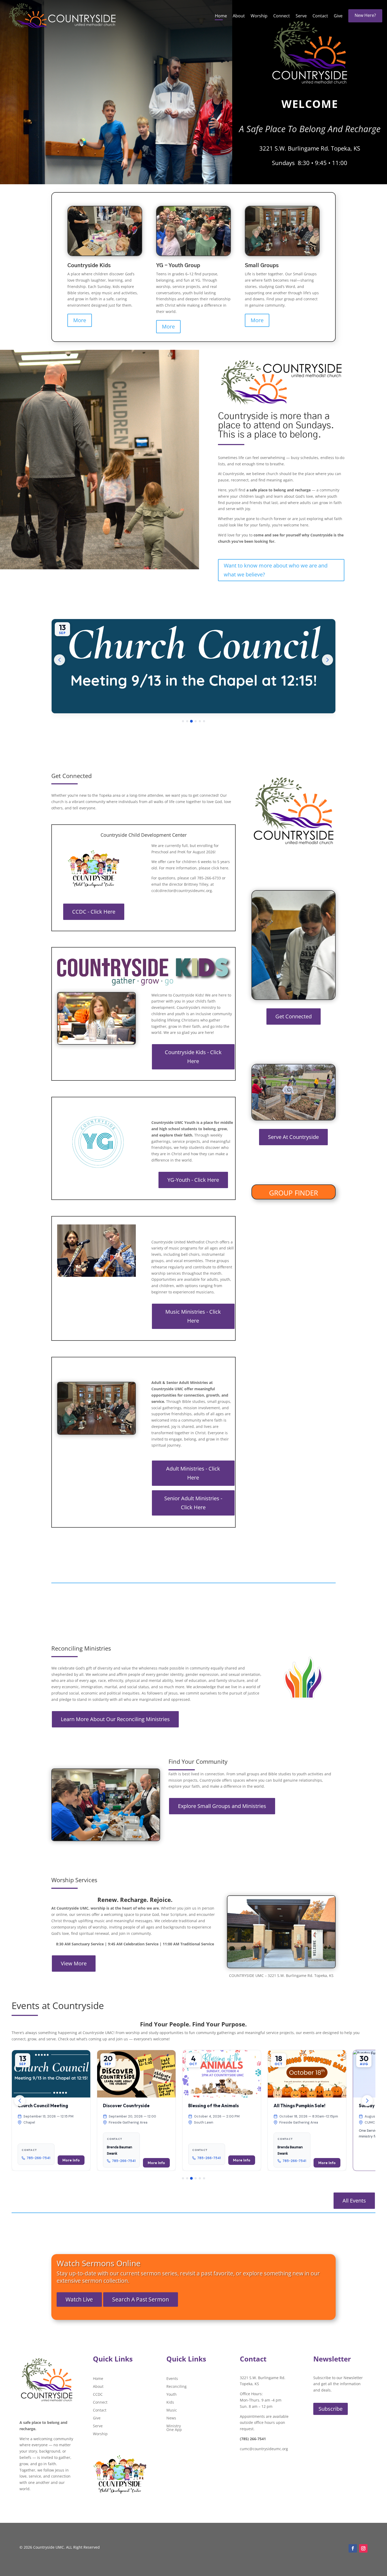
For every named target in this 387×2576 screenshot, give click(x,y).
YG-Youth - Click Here (193, 1180)
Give (338, 16)
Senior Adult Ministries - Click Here (193, 1503)
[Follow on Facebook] (353, 2548)
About (239, 16)
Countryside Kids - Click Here (193, 1057)
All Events (354, 2201)
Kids (170, 2403)
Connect (282, 16)
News (171, 2418)
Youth (172, 2395)
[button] (193, 666)
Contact (320, 16)
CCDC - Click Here (94, 912)
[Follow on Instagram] (363, 2548)
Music (172, 2410)
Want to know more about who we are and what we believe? (276, 570)
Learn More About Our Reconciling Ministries (115, 1719)
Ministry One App (174, 2428)
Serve (301, 16)
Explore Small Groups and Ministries (222, 1806)
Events (172, 2379)
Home (221, 16)
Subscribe (331, 2409)
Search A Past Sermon (141, 2299)
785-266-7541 (20, 2161)
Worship (259, 16)
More (80, 320)
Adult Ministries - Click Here (193, 1473)
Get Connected (294, 1016)
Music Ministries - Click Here (193, 1316)
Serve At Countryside (293, 1137)
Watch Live (79, 2299)
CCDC (98, 2395)
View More (74, 1963)
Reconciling (177, 2387)
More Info (52, 2163)
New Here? (365, 15)
